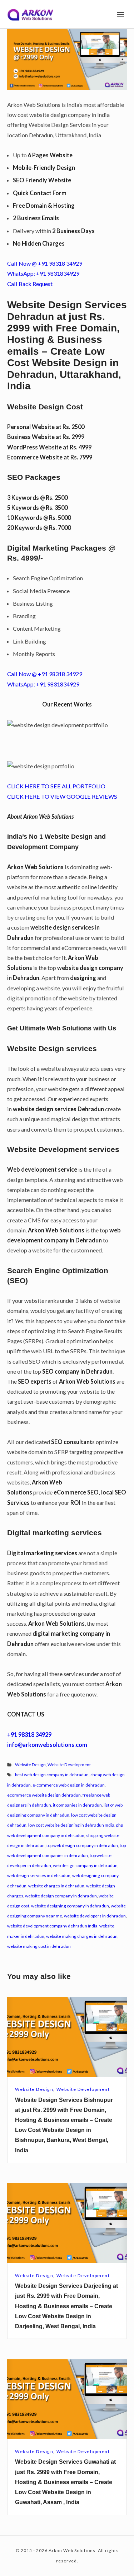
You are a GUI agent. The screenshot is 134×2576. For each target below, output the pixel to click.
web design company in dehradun (85, 1865)
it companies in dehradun (77, 1805)
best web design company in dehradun (52, 1775)
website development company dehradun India (52, 1926)
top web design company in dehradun (82, 1845)
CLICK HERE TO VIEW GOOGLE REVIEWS (62, 796)
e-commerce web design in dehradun (69, 1785)
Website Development (69, 1765)
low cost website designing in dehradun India (71, 1825)
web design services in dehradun (39, 1875)
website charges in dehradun (56, 1886)
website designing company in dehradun (70, 1906)
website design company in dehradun (61, 1896)
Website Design (30, 1765)
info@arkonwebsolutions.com (47, 1745)
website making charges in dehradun (82, 1936)
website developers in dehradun (95, 1916)
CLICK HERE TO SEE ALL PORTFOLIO (56, 786)
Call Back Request (30, 284)
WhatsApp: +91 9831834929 (43, 273)
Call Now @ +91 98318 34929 (45, 263)
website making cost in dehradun (39, 1946)
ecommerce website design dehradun (44, 1795)
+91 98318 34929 (29, 1735)
